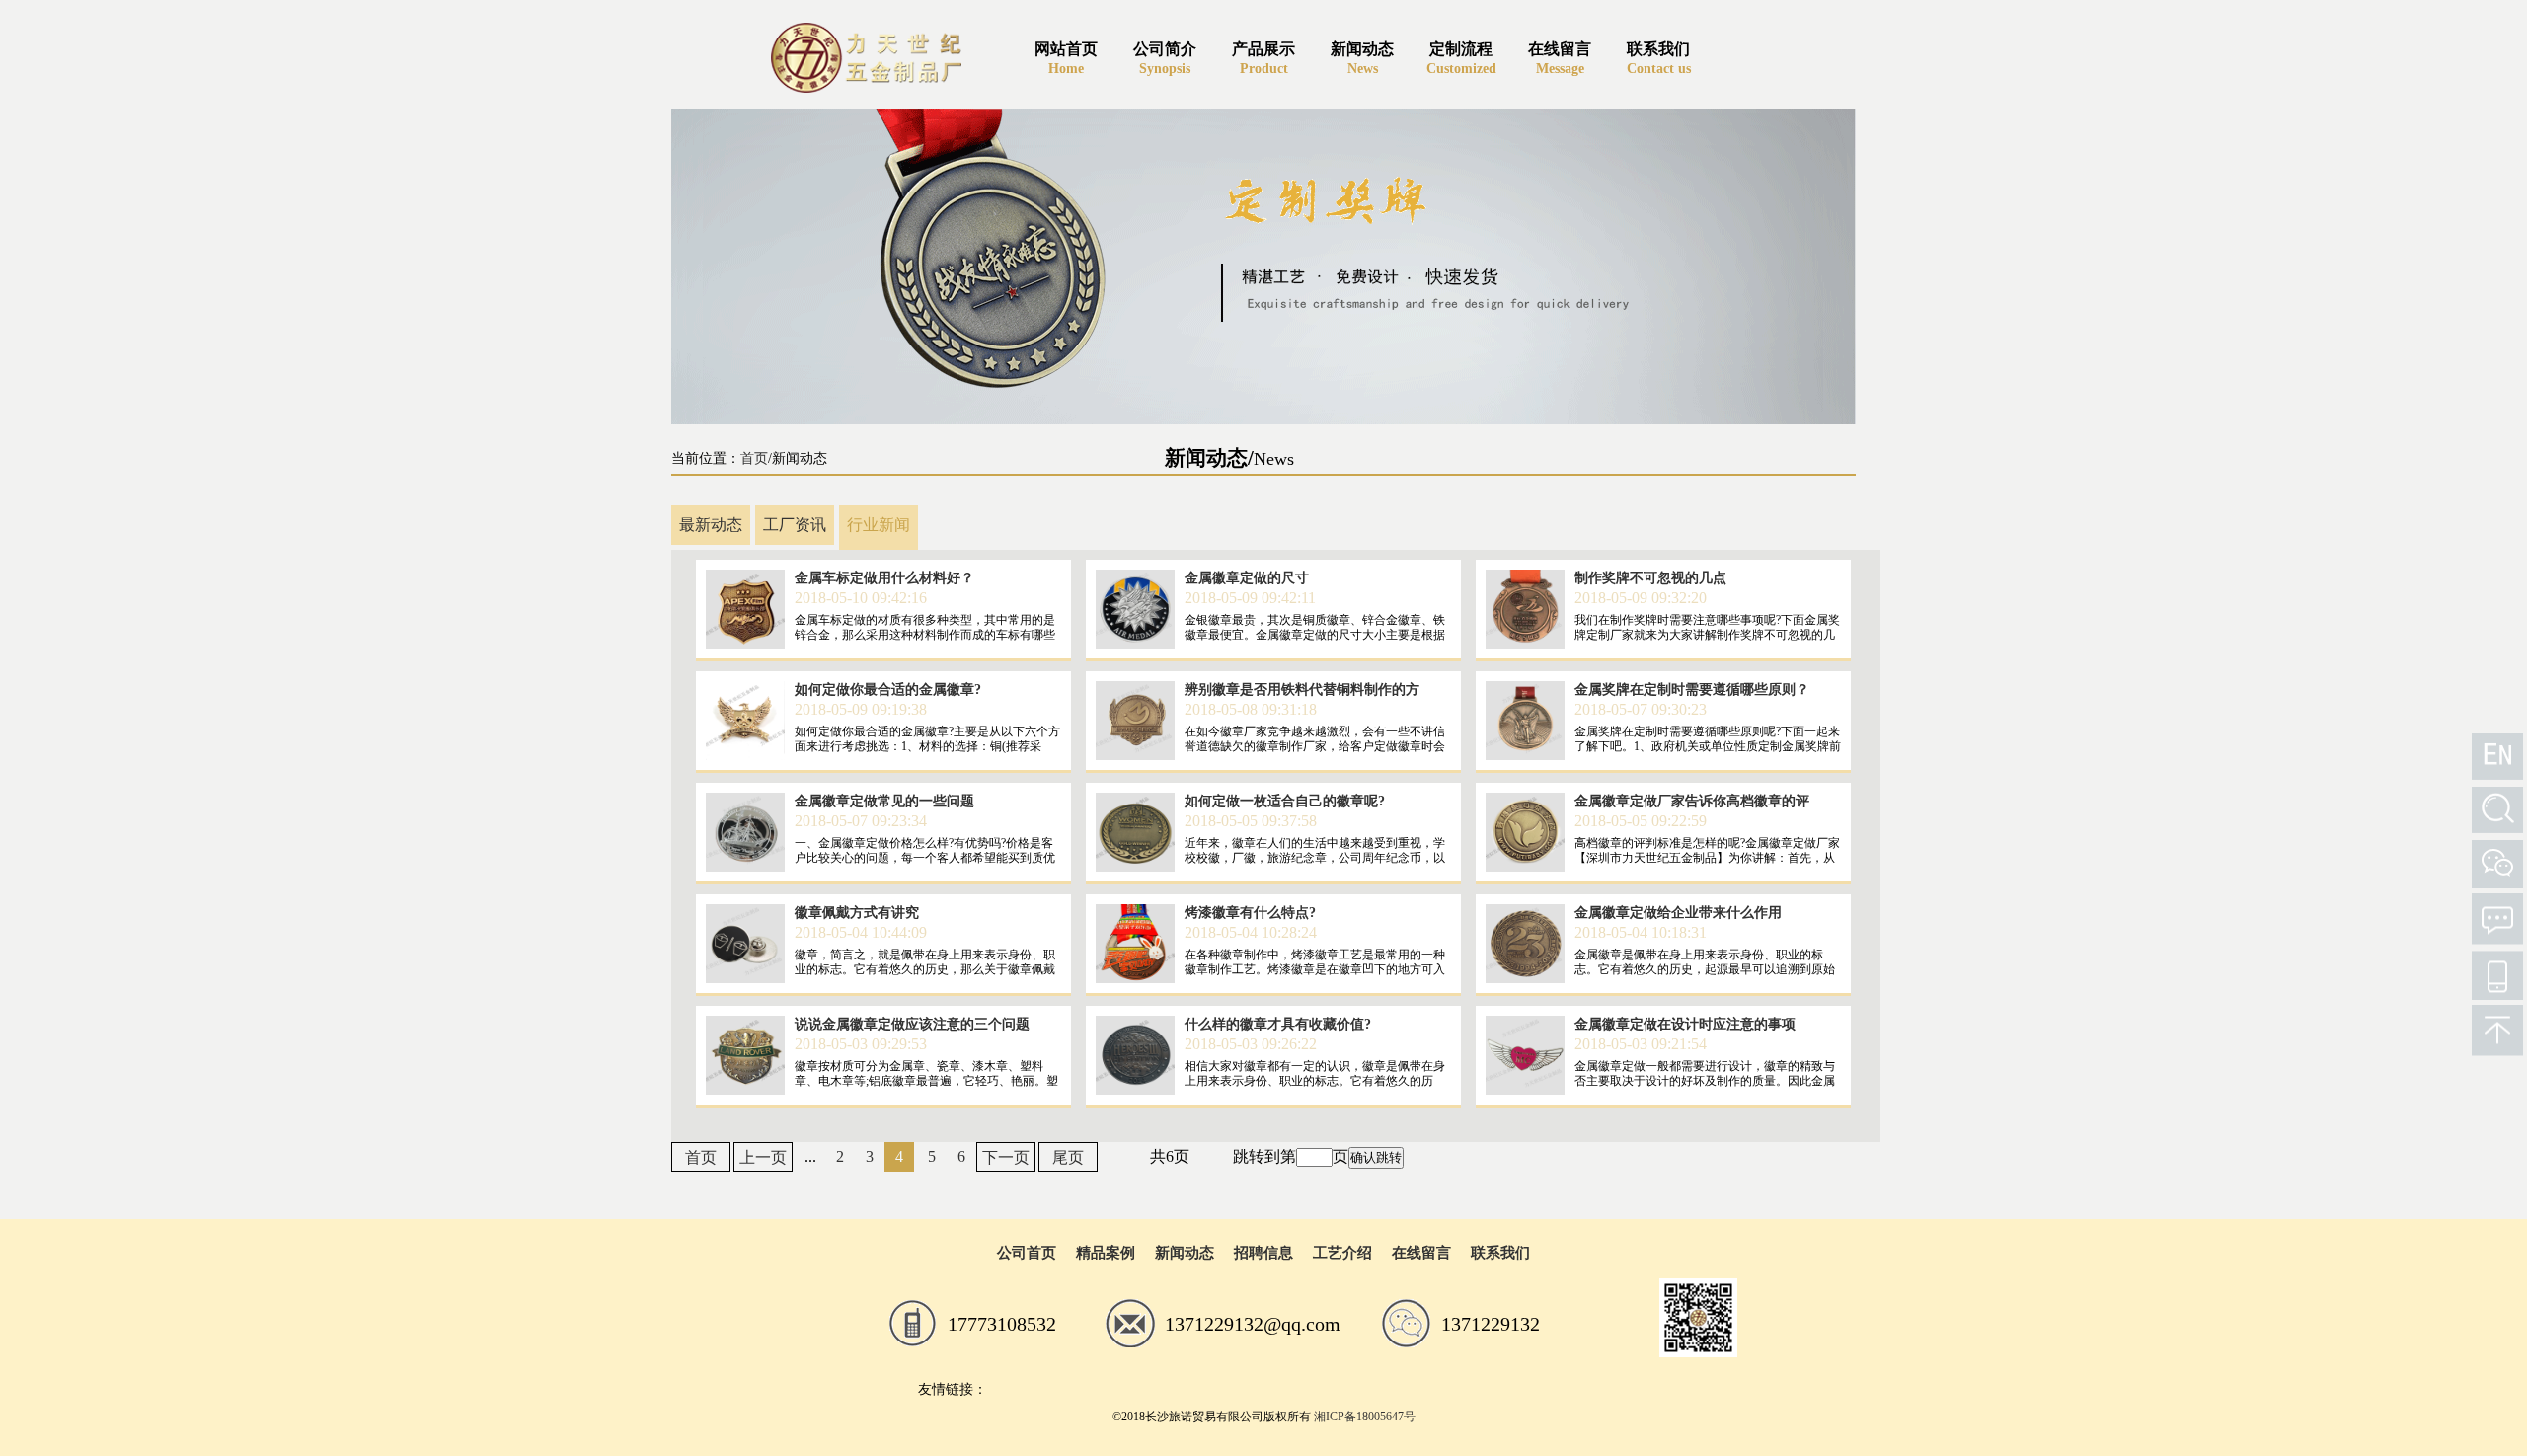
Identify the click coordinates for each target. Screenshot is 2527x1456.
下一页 (1006, 1157)
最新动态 (711, 525)
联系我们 (1500, 1253)
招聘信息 (1263, 1253)
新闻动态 (1185, 1253)
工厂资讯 (795, 525)
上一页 (763, 1157)
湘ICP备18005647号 (1365, 1417)
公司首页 (1027, 1253)
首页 (754, 459)
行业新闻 (879, 525)
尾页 (1068, 1157)
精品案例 (1106, 1253)
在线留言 (1421, 1253)
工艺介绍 (1342, 1253)
